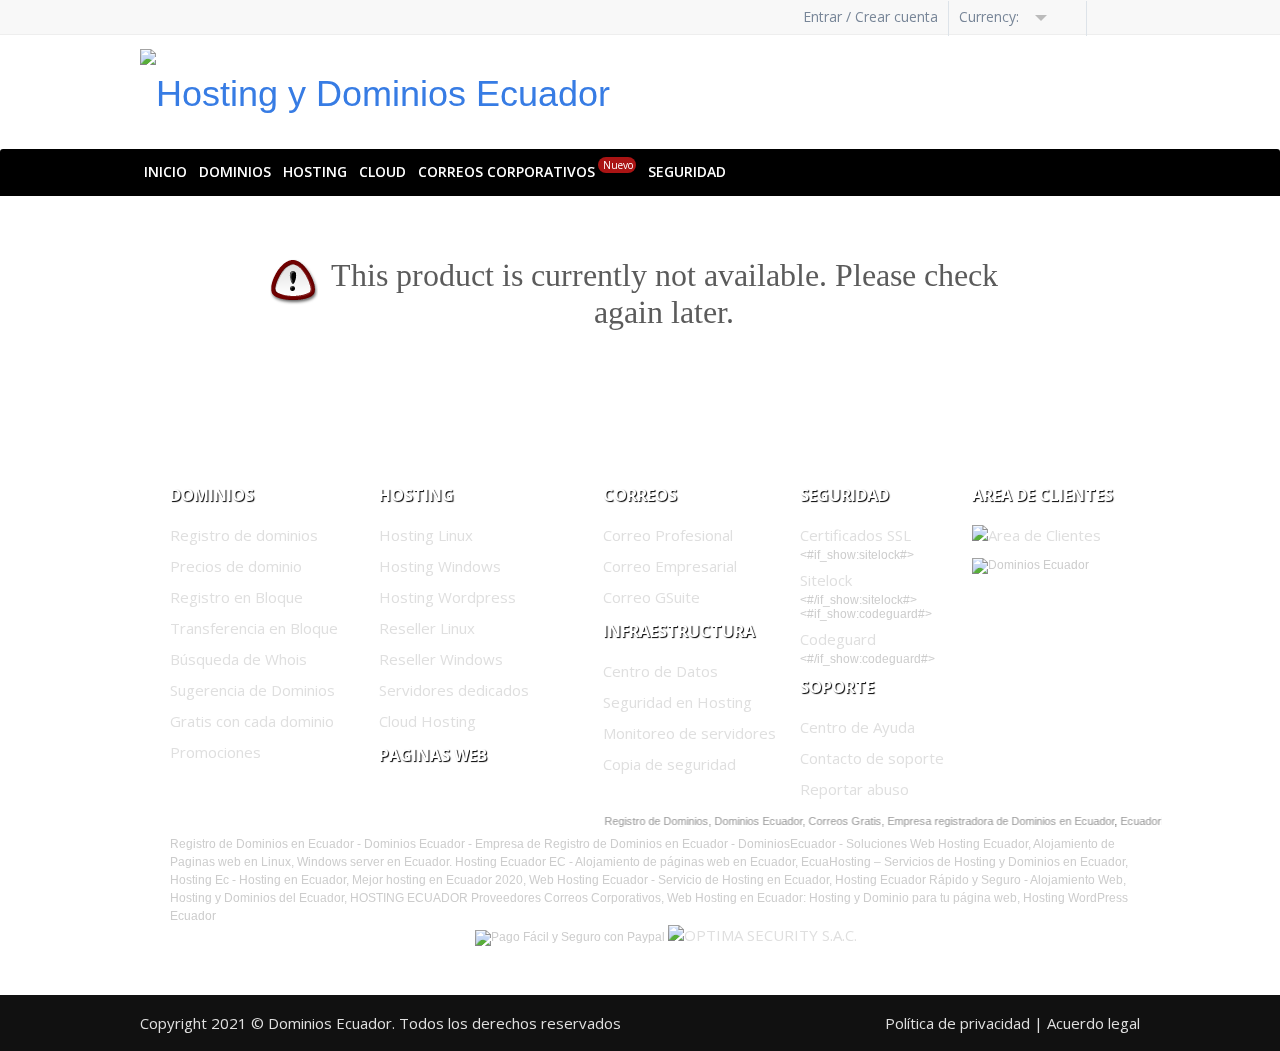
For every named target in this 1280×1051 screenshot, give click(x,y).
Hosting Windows (440, 566)
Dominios (235, 171)
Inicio (165, 171)
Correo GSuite (651, 597)
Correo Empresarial (670, 566)
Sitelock (826, 580)
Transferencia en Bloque (254, 628)
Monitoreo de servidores (689, 733)
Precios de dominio (236, 566)
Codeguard (838, 639)
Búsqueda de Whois (238, 659)
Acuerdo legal (1093, 1023)
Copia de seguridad (669, 764)
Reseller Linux (427, 628)
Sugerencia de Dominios (252, 690)
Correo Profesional (668, 535)
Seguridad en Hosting (677, 702)
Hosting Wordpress (447, 597)
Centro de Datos (660, 671)
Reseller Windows (441, 659)
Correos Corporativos (525, 169)
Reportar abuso (854, 789)
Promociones (215, 752)
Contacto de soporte (872, 758)
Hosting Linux (426, 535)
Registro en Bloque (236, 597)
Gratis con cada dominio (252, 721)
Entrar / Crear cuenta (870, 16)
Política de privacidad (957, 1023)
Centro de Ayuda (857, 727)
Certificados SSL (855, 535)
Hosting (315, 171)
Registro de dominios (244, 535)
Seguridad (687, 171)
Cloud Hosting (427, 721)
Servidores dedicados (454, 690)
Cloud (382, 171)
